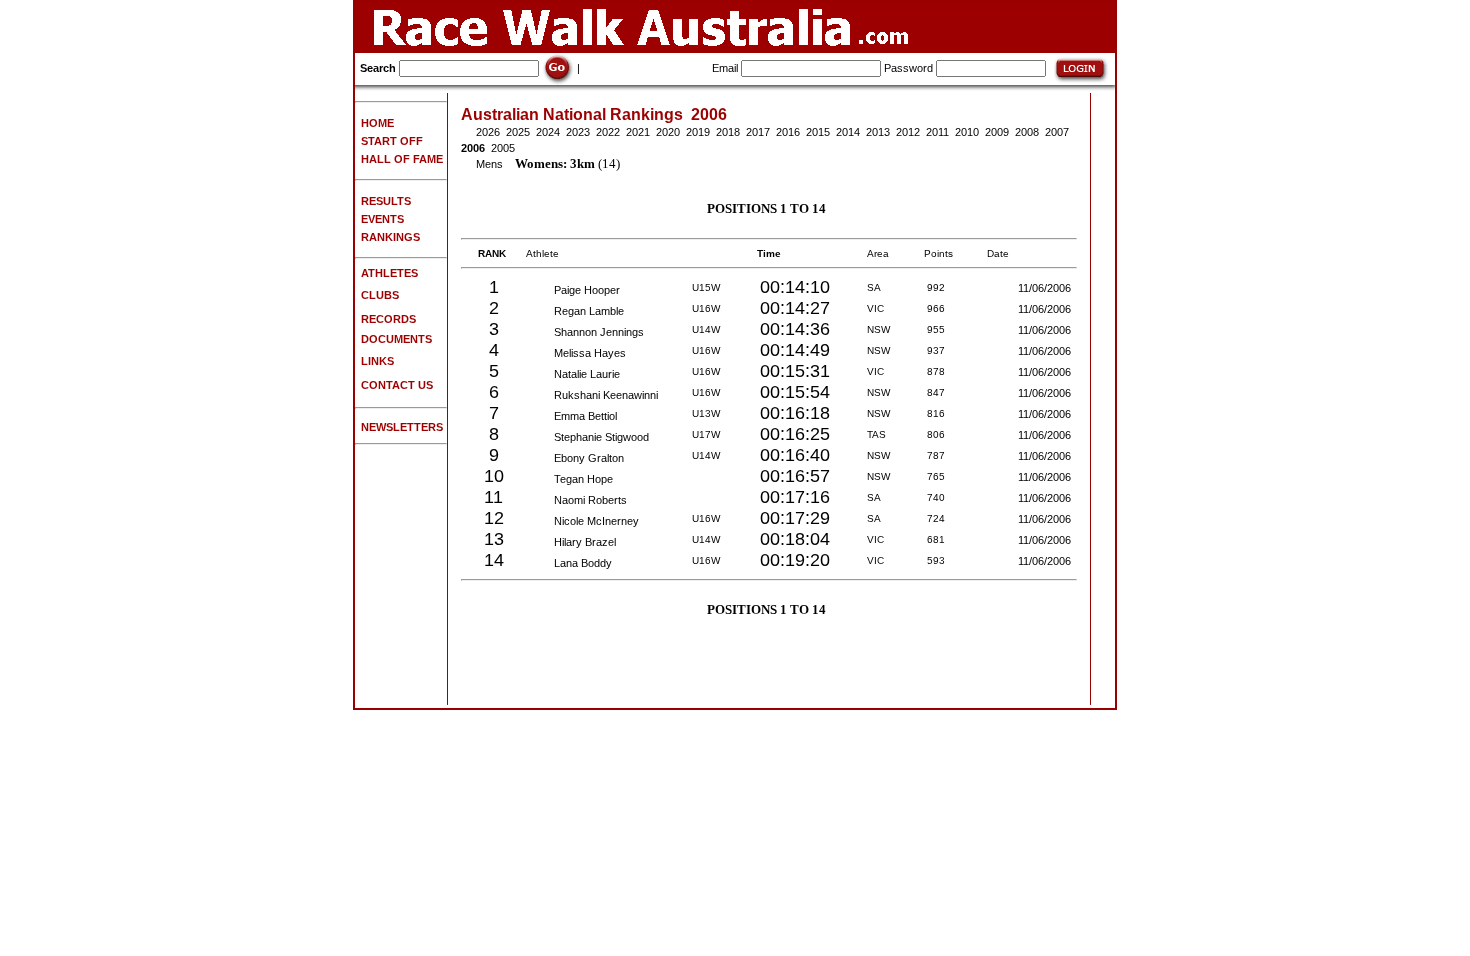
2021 (638, 132)
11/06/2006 (1046, 288)
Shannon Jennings (594, 332)
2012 (908, 132)
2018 (728, 132)
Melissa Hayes (585, 353)
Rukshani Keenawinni (601, 395)
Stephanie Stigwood (597, 437)
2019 (698, 132)
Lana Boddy (578, 563)
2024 (548, 132)
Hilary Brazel (580, 542)
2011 (937, 132)
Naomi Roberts (586, 500)
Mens (489, 164)
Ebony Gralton (584, 458)
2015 (818, 132)
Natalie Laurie (582, 374)
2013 (878, 132)
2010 (967, 132)
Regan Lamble (584, 311)
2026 (488, 132)
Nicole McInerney (592, 521)
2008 (1027, 132)
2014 (848, 132)
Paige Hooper (582, 290)
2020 (668, 132)
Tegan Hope (579, 479)
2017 (758, 132)
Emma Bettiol (581, 416)
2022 (608, 132)
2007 (1057, 132)
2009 (997, 132)
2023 (578, 132)
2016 (788, 132)
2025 (518, 132)
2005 (503, 148)
